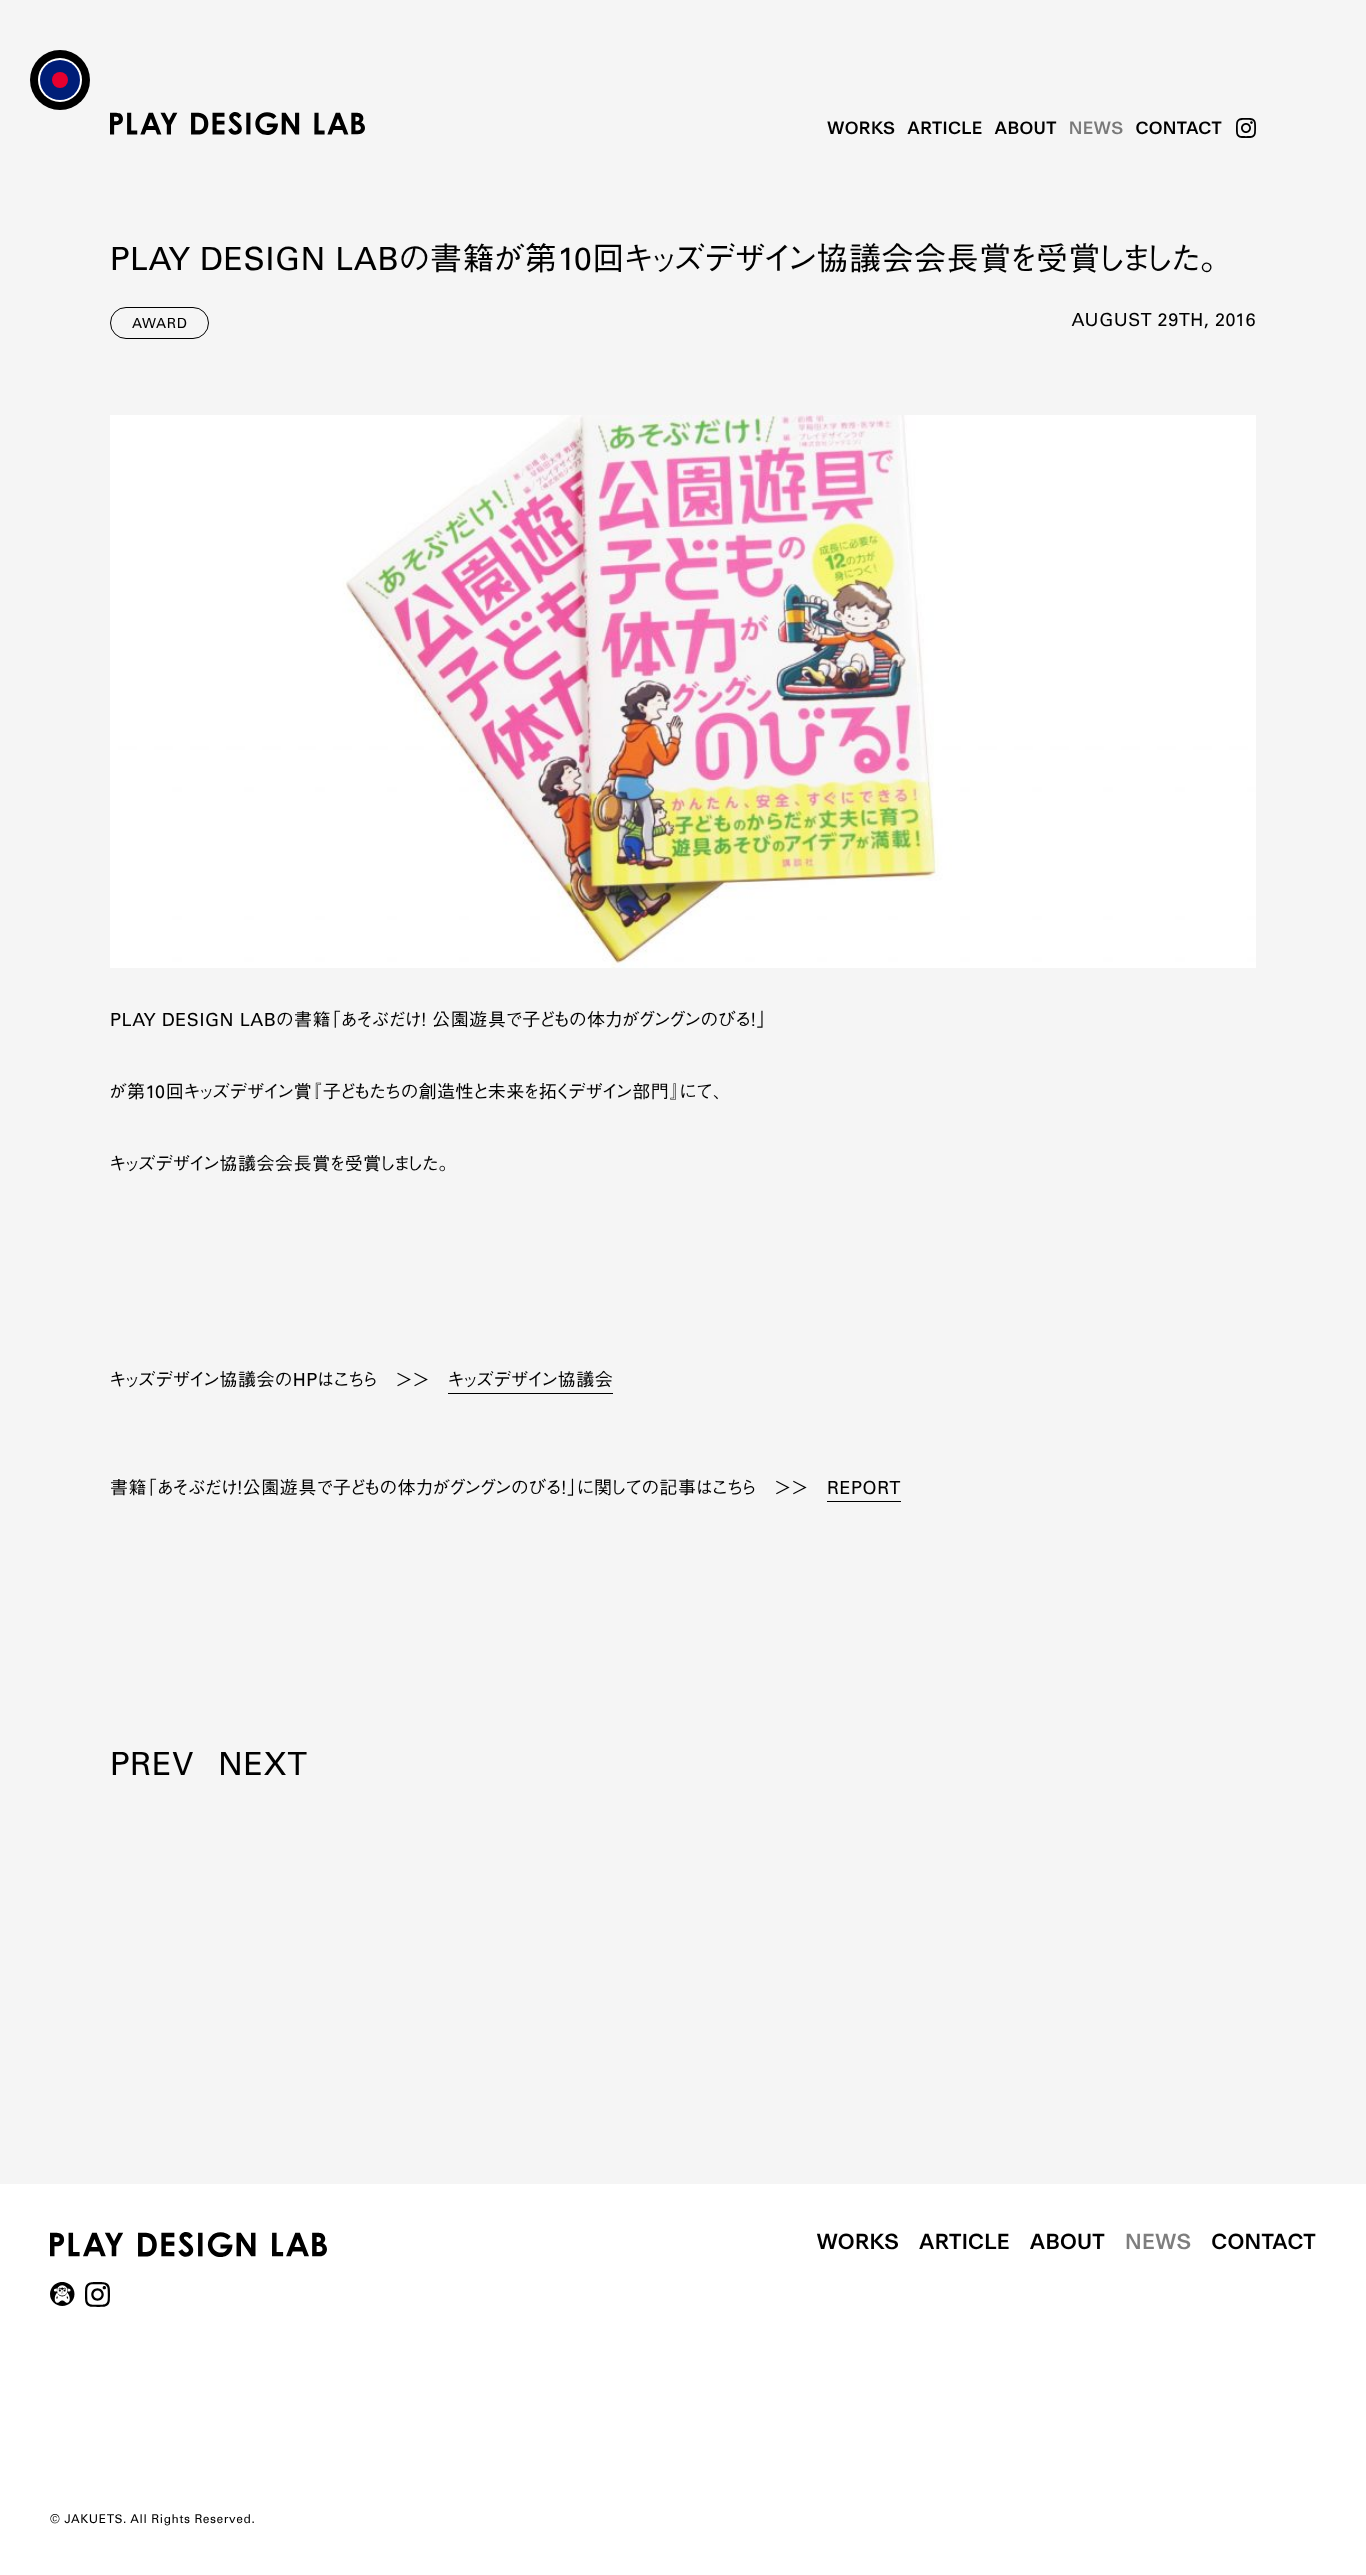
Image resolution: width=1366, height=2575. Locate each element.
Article (944, 128)
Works (861, 128)
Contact (1178, 128)
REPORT (864, 1490)
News (1096, 128)
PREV (152, 1768)
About (1026, 128)
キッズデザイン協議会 (530, 1382)
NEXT (262, 1768)
